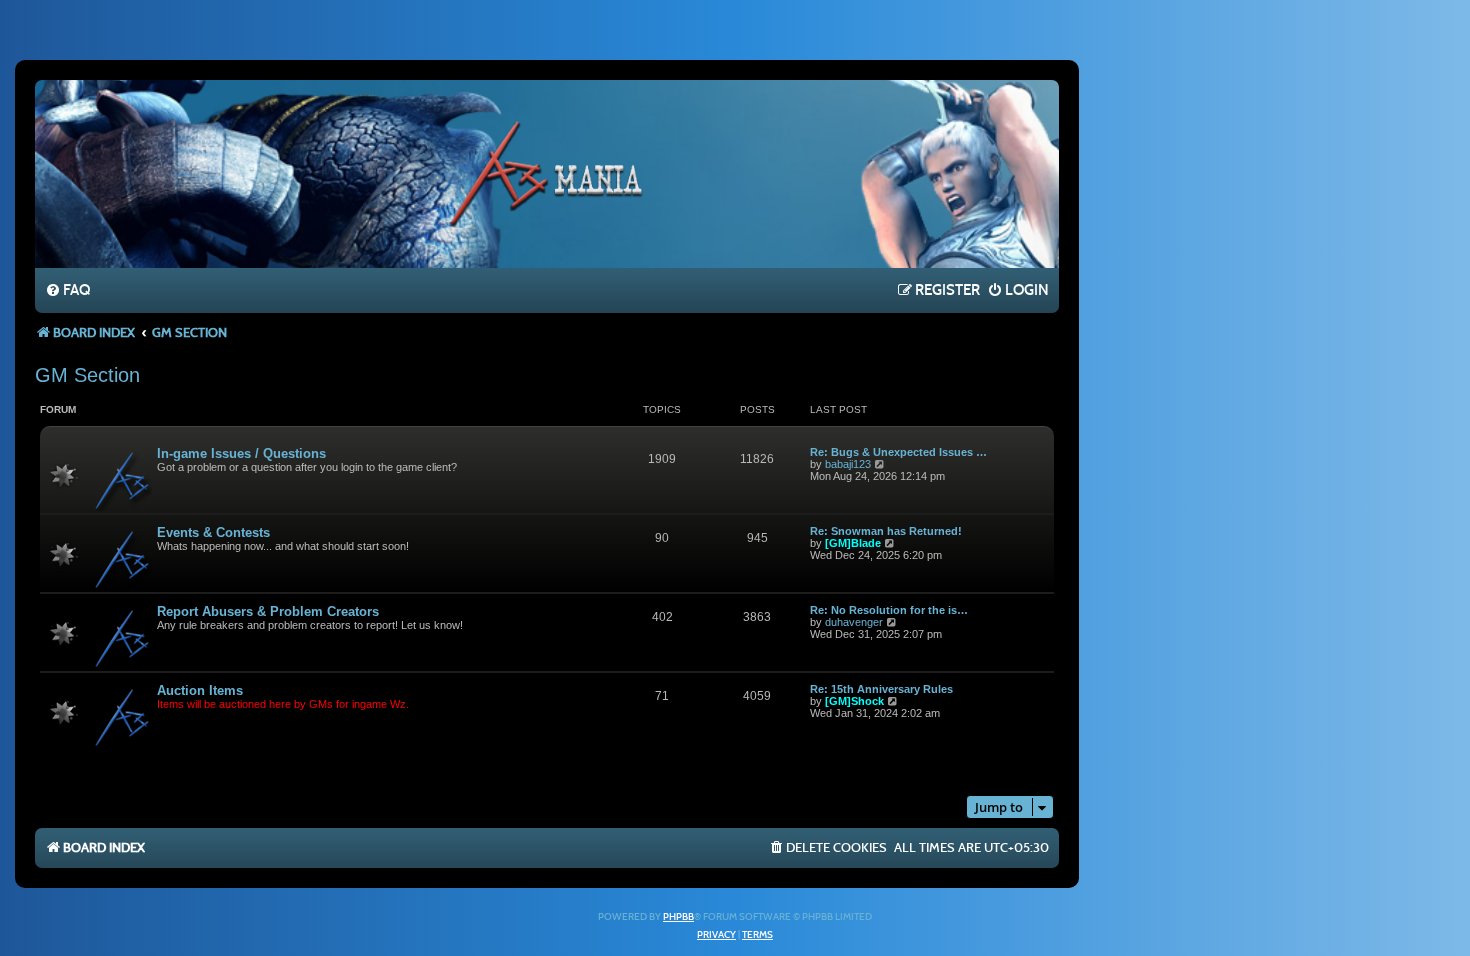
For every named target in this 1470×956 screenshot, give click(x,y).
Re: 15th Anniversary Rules (881, 689)
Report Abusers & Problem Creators (268, 611)
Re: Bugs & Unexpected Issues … (898, 452)
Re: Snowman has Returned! (886, 531)
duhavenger (854, 622)
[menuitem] (67, 291)
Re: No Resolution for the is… (889, 610)
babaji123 (848, 464)
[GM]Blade (853, 543)
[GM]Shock (854, 701)
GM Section (87, 375)
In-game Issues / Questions (241, 453)
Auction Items (200, 690)
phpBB (678, 917)
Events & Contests (213, 532)
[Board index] (547, 173)
